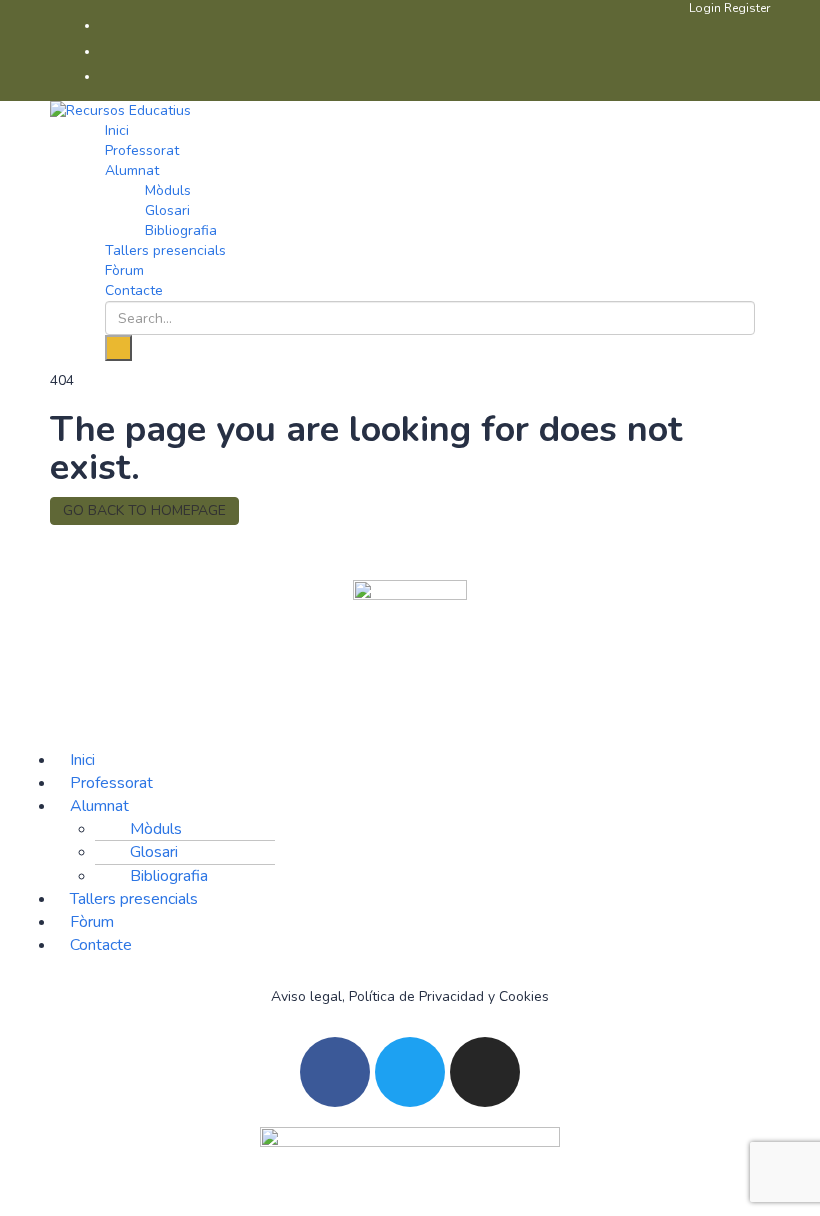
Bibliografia (181, 230)
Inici (117, 130)
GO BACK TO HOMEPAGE (144, 510)
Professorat (142, 150)
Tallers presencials (165, 250)
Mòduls (168, 190)
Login (706, 8)
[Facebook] (335, 1072)
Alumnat (132, 170)
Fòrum (124, 270)
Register (747, 8)
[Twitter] (410, 1072)
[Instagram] (485, 1072)
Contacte (134, 290)
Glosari (167, 210)
